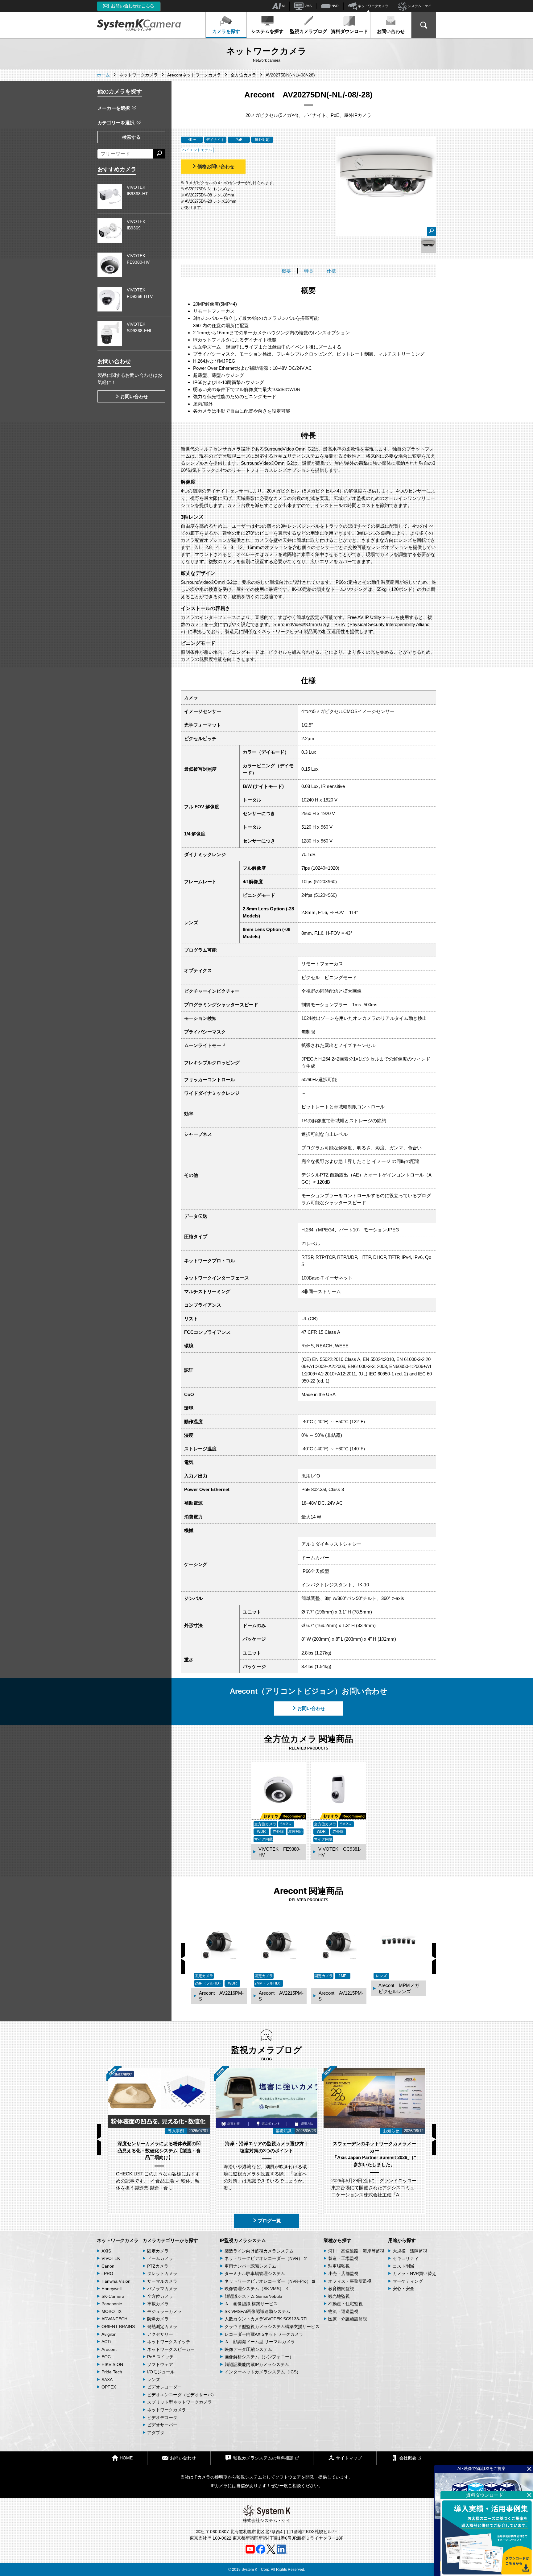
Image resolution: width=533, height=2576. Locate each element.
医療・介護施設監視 (348, 2319)
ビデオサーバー (162, 2425)
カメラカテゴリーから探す (170, 2240)
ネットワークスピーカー (171, 2349)
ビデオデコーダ (162, 2417)
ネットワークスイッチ (169, 2342)
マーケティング (408, 2281)
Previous (183, 1959)
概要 (286, 271)
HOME (126, 2458)
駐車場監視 (339, 2266)
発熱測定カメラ (162, 2327)
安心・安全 (403, 2289)
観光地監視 (339, 2296)
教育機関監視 (341, 2289)
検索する (131, 137)
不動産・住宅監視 (345, 2304)
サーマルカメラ (162, 2281)
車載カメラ (158, 2304)
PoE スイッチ (160, 2357)
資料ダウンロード (349, 31)
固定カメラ (158, 2251)
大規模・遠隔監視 (410, 2251)
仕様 (331, 271)
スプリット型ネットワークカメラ (180, 2402)
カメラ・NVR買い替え (414, 2273)
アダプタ (156, 2433)
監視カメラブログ (308, 31)
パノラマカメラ (162, 2289)
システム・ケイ (419, 6)
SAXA (107, 2380)
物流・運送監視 (343, 2311)
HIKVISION (112, 2364)
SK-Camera (113, 2296)
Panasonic (112, 2304)
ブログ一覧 (269, 2221)
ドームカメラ (160, 2258)
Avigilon (109, 2334)
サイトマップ (349, 2458)
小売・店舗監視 (343, 2273)
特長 (309, 271)
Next (434, 1959)
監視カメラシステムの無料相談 (263, 2458)
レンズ (154, 2380)
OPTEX (109, 2387)
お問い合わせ (391, 31)
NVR (335, 6)
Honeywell (112, 2289)
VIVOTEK (111, 2258)
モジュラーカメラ (164, 2311)
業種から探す (337, 2240)
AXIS (106, 2251)
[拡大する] (432, 231)
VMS (308, 6)
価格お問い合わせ (216, 166)
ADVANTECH (114, 2319)
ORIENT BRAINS (118, 2327)
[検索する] (159, 154)
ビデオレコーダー (164, 2387)
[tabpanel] (428, 245)
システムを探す (267, 31)
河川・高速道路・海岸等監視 (356, 2251)
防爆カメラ (158, 2319)
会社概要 (408, 2458)
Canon (108, 2266)
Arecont (109, 2349)
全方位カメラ (160, 2296)
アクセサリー (160, 2334)
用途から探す (402, 2240)
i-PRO (107, 2273)
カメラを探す (226, 31)
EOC (106, 2357)
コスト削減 (403, 2266)
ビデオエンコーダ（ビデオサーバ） (182, 2395)
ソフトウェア (160, 2364)
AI (283, 6)
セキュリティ (406, 2258)
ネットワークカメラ (373, 6)
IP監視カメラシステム (243, 2240)
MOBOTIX (112, 2311)
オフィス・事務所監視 (350, 2281)
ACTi (106, 2342)
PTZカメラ (158, 2266)
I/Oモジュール (161, 2372)
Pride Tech (112, 2372)
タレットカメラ (162, 2273)
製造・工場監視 (343, 2258)
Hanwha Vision (116, 2281)
